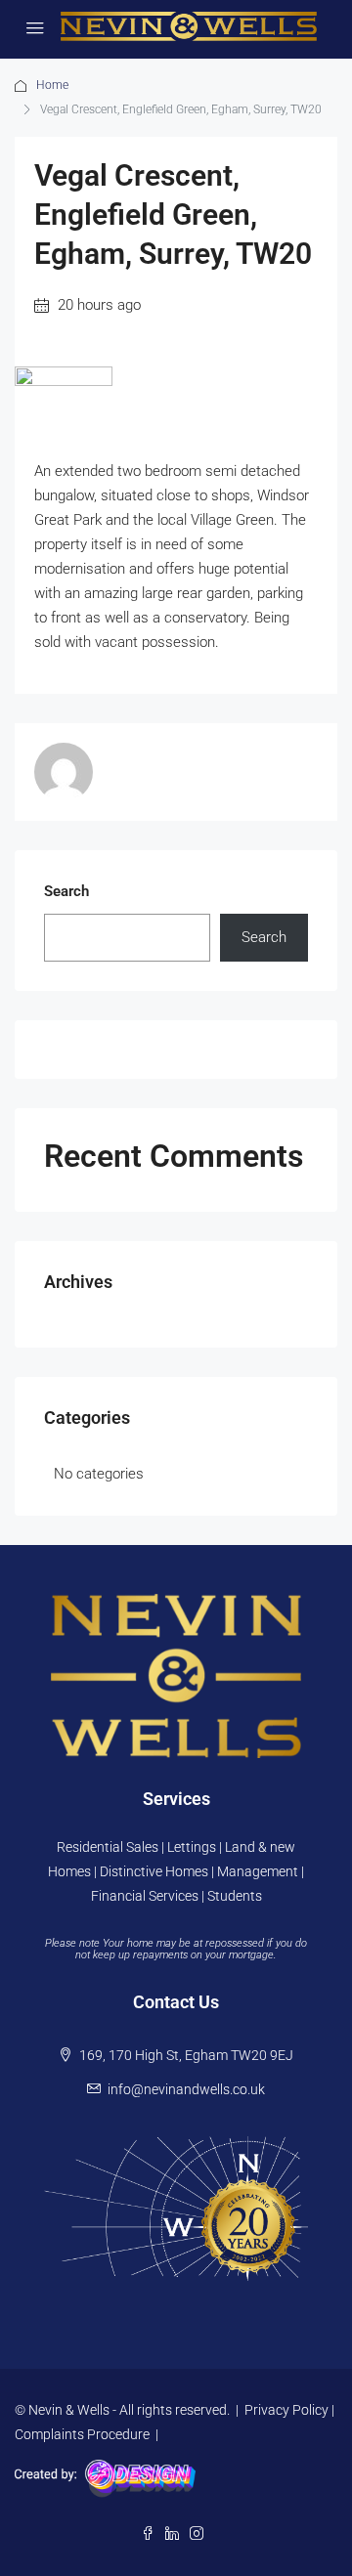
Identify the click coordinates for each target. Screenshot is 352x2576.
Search (66, 891)
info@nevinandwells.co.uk (186, 2089)
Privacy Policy (286, 2410)
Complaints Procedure (82, 2434)
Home (52, 85)
